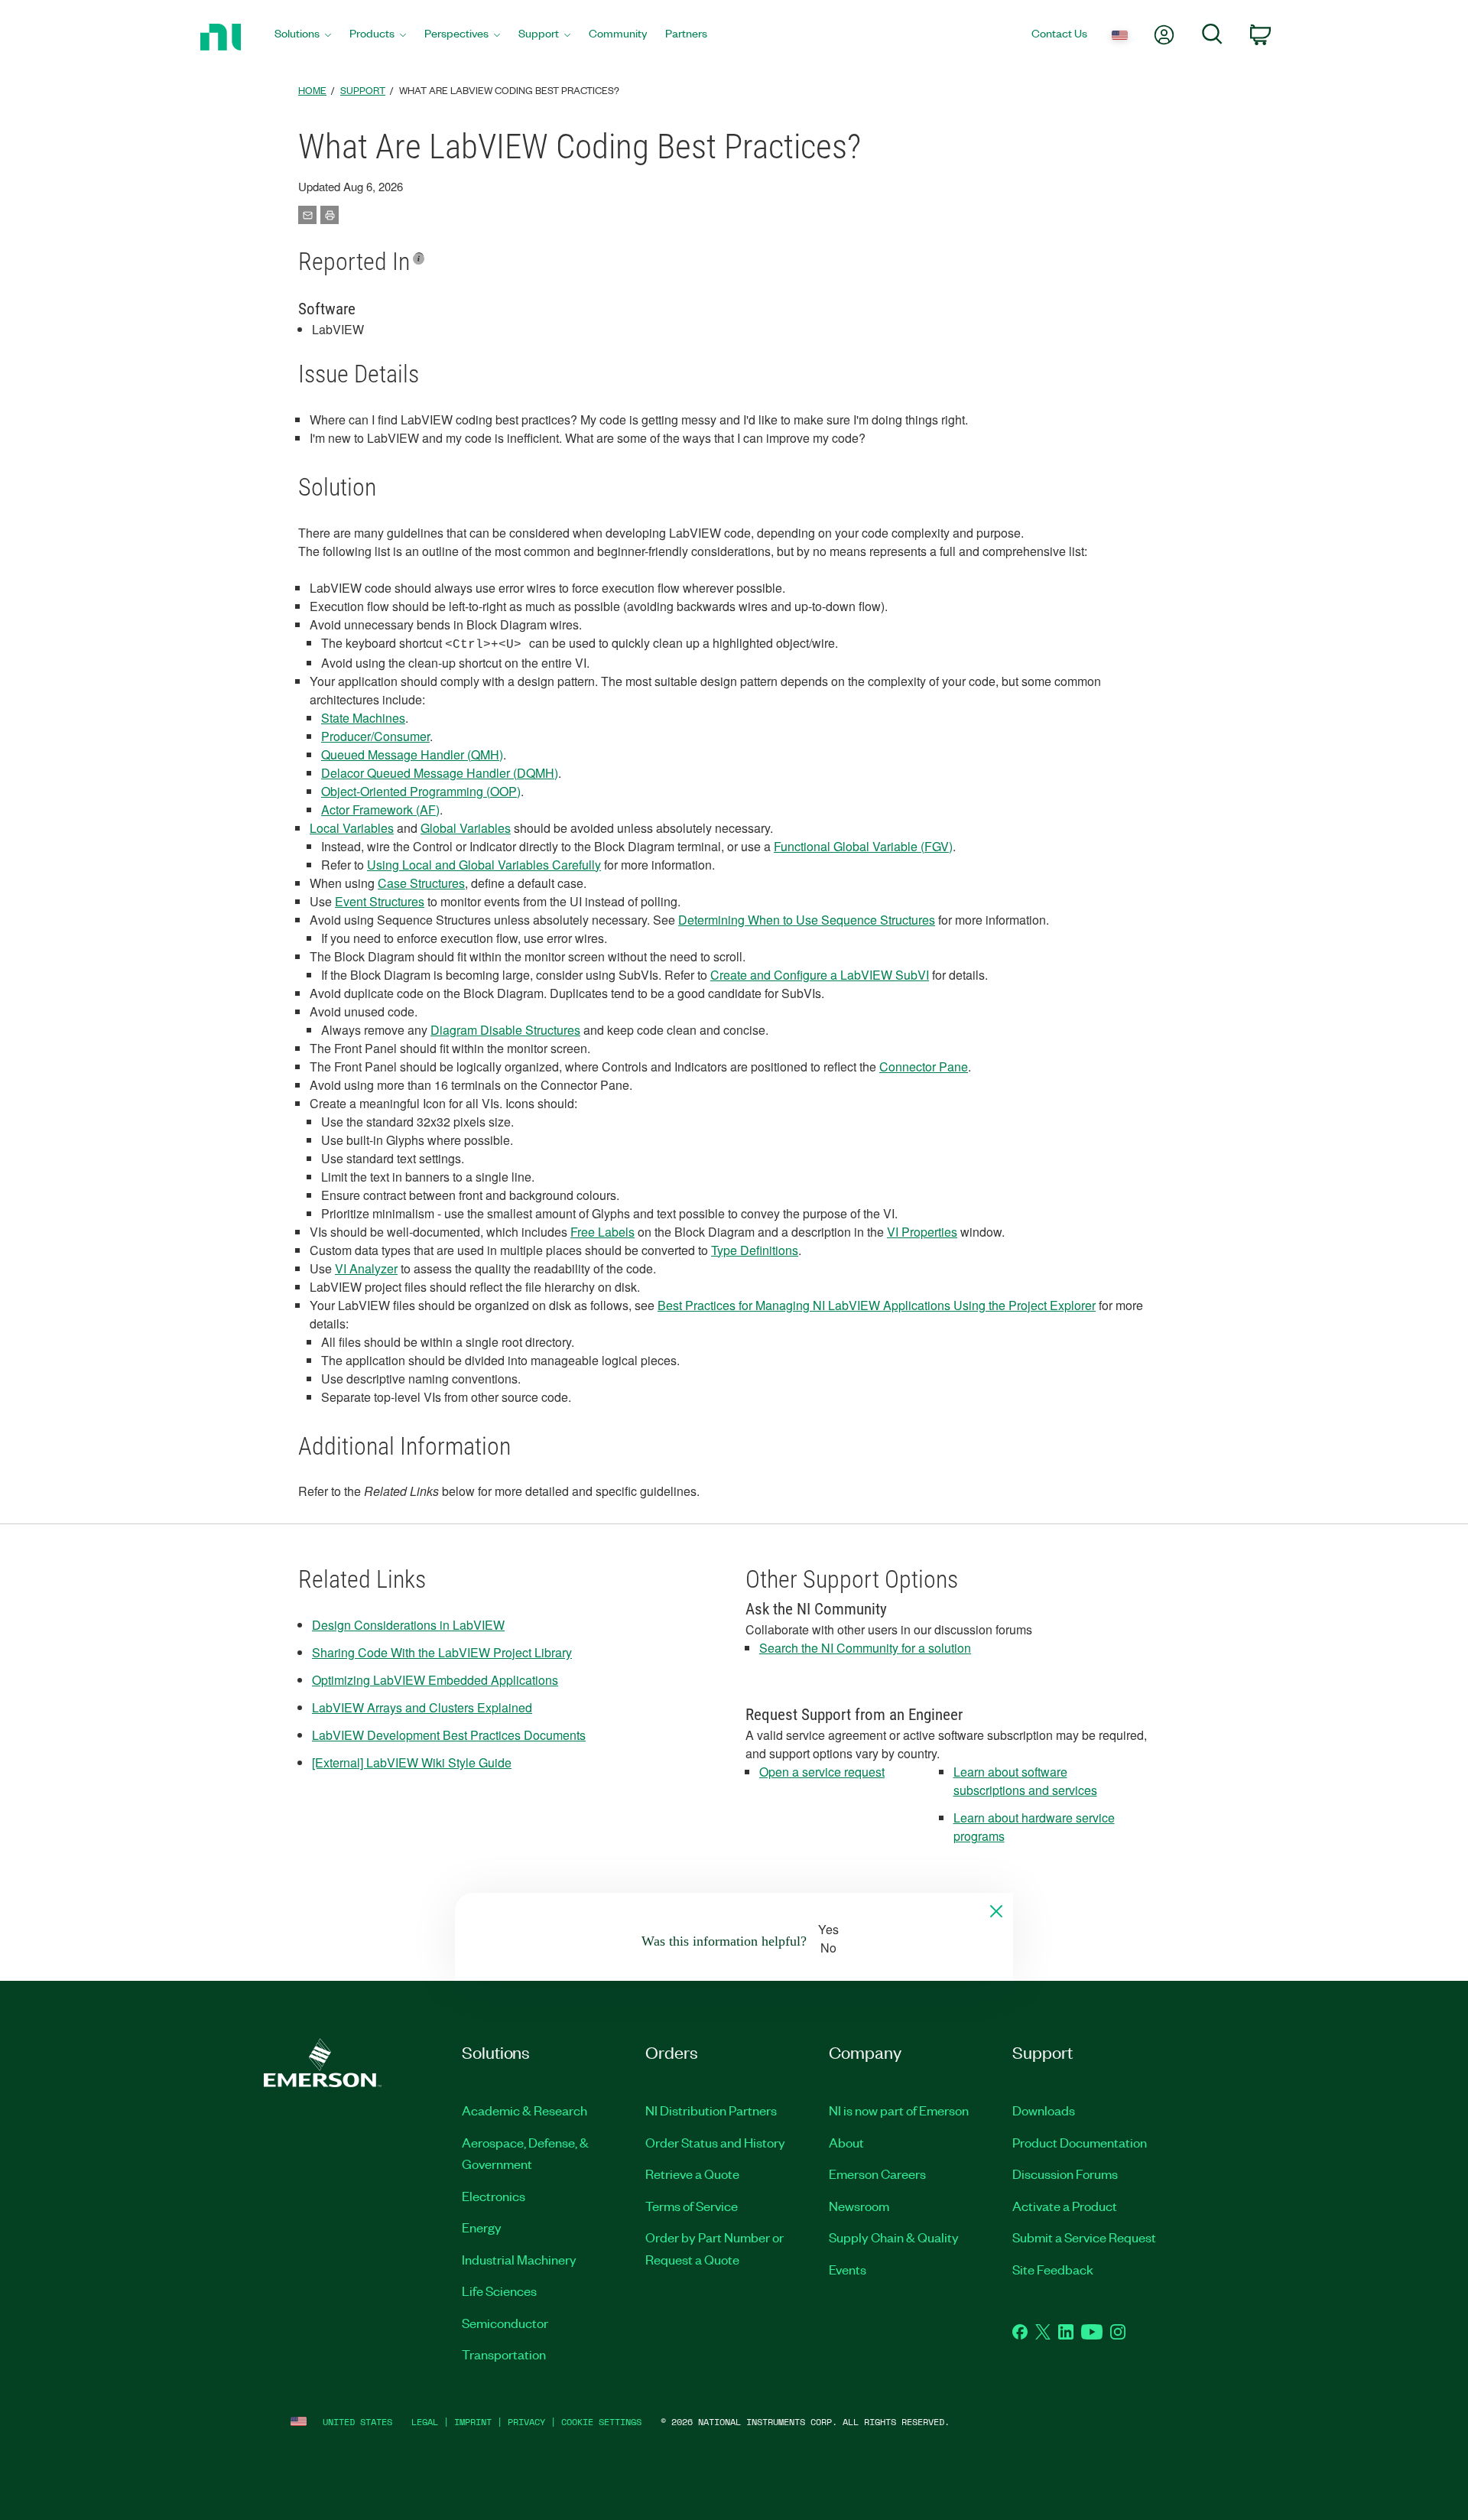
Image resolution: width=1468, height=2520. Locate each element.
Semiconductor (505, 2323)
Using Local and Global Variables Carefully (484, 865)
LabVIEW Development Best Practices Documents (449, 1735)
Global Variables (466, 828)
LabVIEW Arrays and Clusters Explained (422, 1707)
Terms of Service (692, 2206)
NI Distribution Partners (711, 2110)
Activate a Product (1065, 2206)
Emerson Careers (877, 2174)
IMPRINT (473, 2422)
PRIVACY (526, 2422)
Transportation (504, 2354)
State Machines (363, 718)
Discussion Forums (1065, 2174)
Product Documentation (1080, 2142)
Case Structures (421, 883)
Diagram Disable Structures (505, 1030)
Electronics (494, 2196)
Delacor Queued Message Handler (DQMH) (440, 773)
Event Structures (380, 901)
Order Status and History (715, 2142)
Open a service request (822, 1772)
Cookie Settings (601, 2422)
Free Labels (602, 1232)
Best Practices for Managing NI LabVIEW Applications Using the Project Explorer (877, 1305)
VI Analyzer (366, 1268)
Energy (482, 2227)
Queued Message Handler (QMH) (412, 754)
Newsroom (859, 2206)
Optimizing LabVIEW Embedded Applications (435, 1680)
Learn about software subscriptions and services (1025, 1781)
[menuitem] (303, 37)
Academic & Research (525, 2110)
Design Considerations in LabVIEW (408, 1625)
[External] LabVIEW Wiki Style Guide (412, 1762)
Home (312, 90)
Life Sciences (499, 2291)
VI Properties (922, 1232)
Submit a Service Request (1084, 2237)
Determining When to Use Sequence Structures (807, 920)
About (846, 2142)
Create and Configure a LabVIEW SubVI (820, 975)
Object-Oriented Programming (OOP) (421, 791)
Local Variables (352, 828)
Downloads (1044, 2110)
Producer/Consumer (375, 736)
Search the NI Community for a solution (865, 1648)
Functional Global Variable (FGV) (863, 846)
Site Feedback (1053, 2269)
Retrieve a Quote (692, 2174)
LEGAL (425, 2422)
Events (848, 2269)
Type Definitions (755, 1250)
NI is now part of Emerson (899, 2110)
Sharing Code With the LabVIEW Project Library (442, 1652)
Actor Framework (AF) (380, 810)
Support (363, 90)
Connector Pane (924, 1067)
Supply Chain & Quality (894, 2237)
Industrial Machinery (519, 2259)
